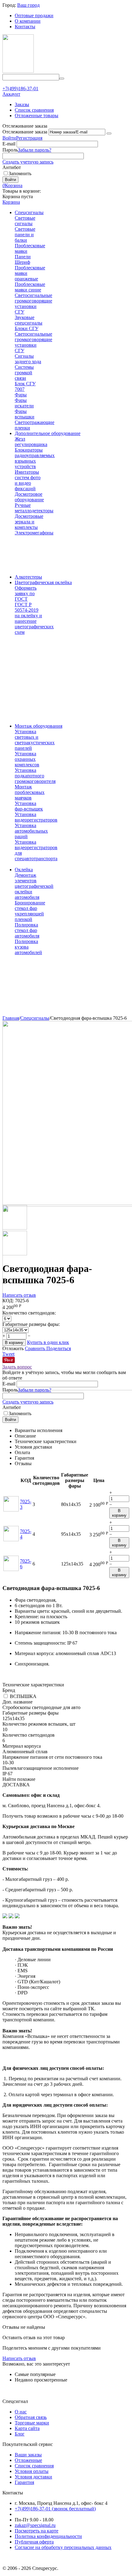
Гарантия (24, 2482)
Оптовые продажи (34, 15)
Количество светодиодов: (29, 1313)
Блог (20, 2434)
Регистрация (29, 138)
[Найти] (62, 79)
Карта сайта (27, 2428)
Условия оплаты (32, 2471)
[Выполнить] (109, 133)
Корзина (11, 202)
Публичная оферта (34, 2542)
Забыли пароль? (35, 150)
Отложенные (28, 2460)
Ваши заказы (28, 2455)
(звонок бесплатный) (55, 2509)
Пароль (10, 150)
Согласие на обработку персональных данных (63, 2547)
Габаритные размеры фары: (31, 1324)
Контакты (25, 27)
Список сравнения (34, 110)
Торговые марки (32, 2423)
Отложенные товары (37, 116)
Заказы (22, 104)
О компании (28, 21)
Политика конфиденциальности (48, 2536)
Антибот (12, 167)
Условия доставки (33, 2477)
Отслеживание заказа (25, 132)
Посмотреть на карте (37, 2531)
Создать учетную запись (28, 162)
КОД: (8, 1301)
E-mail (9, 144)
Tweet (8, 1354)
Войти (9, 138)
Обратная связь (31, 2417)
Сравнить (36, 1348)
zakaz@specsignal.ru (35, 2525)
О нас (21, 2412)
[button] (59, 1348)
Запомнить (20, 173)
